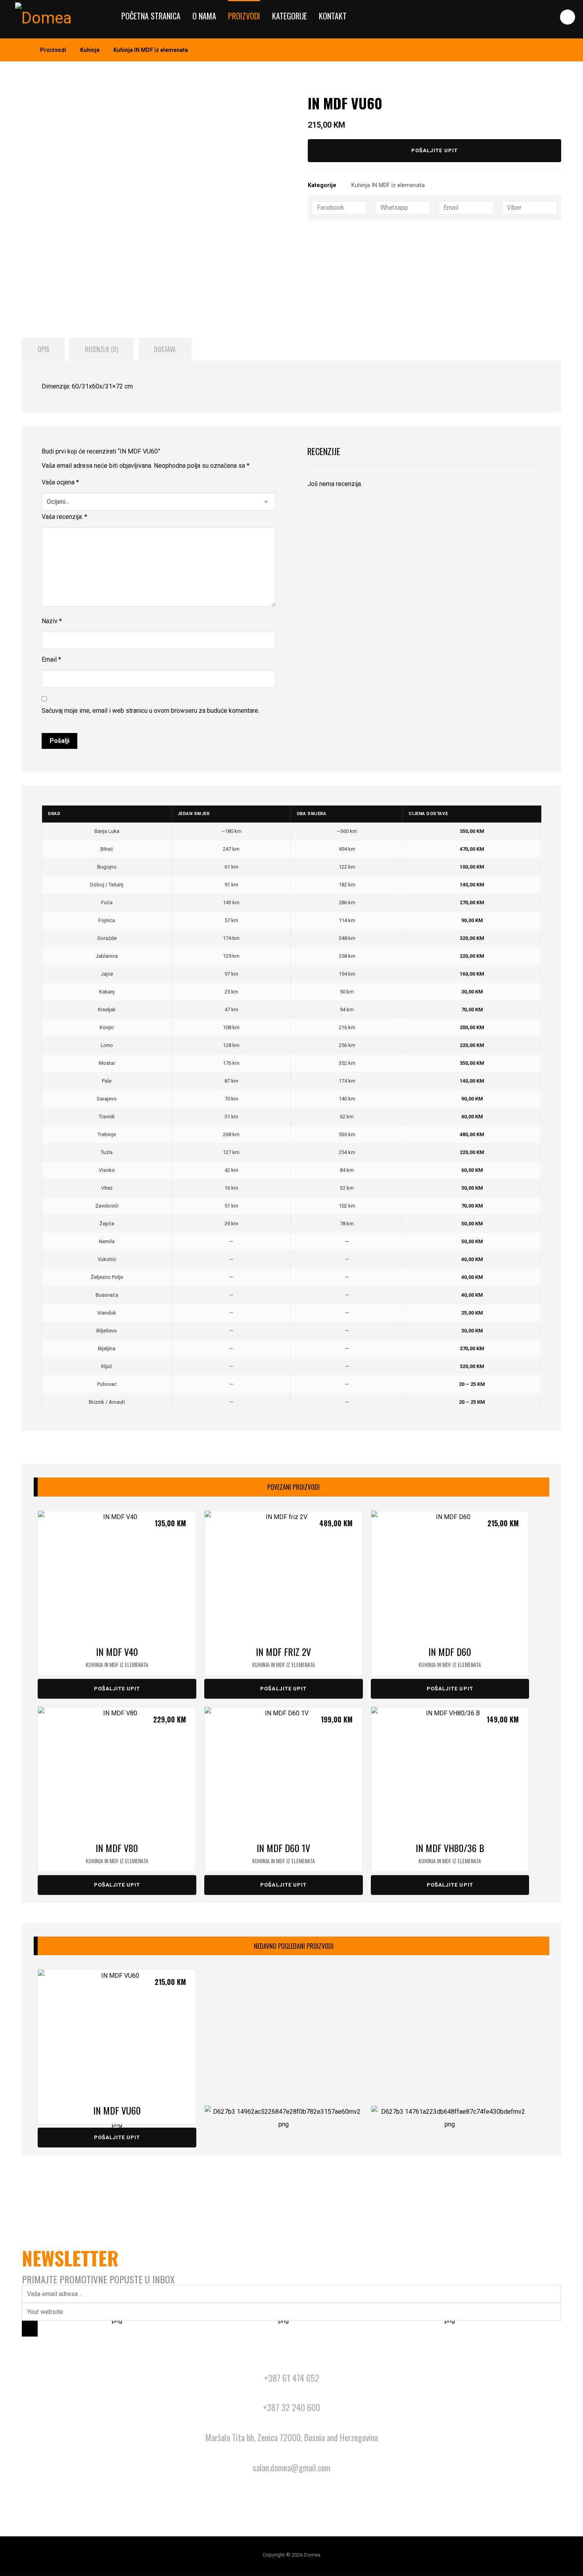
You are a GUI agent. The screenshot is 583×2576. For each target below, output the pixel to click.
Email (51, 659)
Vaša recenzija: (64, 517)
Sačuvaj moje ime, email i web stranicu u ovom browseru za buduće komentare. (151, 711)
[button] (568, 17)
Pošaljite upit (434, 150)
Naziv (52, 621)
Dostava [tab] (165, 349)
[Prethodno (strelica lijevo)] (14, 1288)
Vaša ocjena (60, 482)
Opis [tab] (43, 349)
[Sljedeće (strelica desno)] (569, 1288)
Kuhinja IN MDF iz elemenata (388, 185)
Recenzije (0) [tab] (102, 349)
